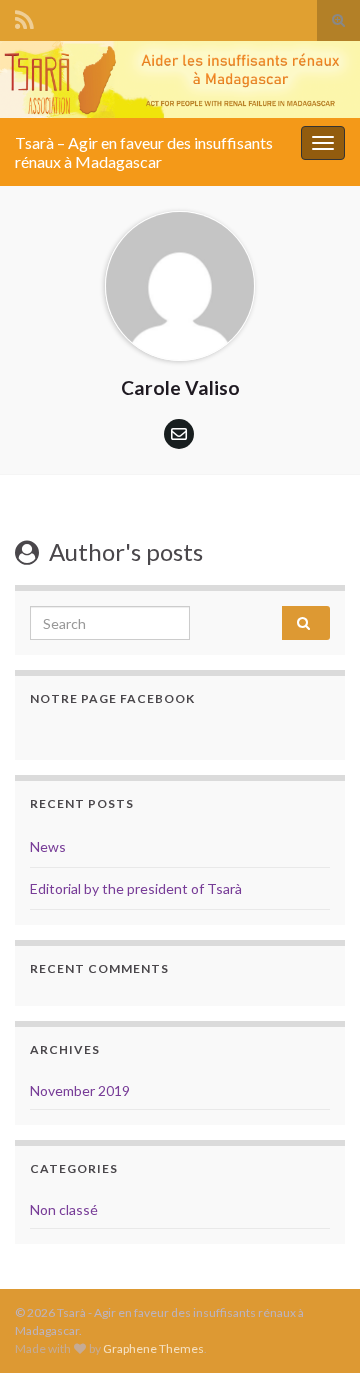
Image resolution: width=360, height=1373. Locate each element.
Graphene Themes (153, 1348)
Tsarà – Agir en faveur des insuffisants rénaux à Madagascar (144, 152)
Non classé (64, 1209)
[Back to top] (315, 1254)
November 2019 (80, 1090)
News (48, 846)
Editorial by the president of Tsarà (136, 888)
